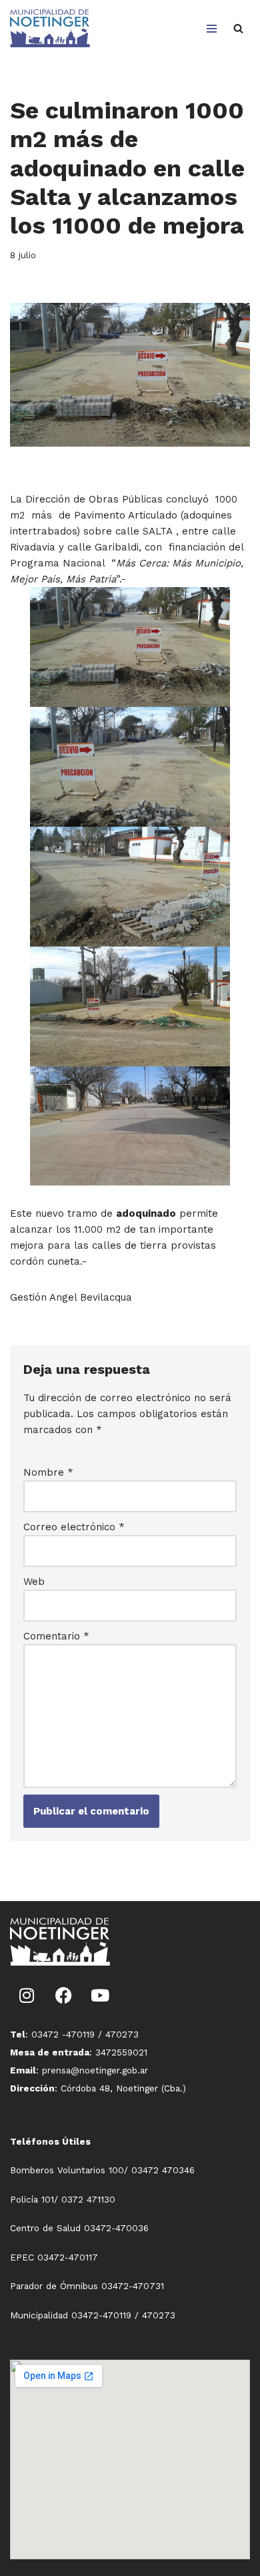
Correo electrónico (74, 1527)
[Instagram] (27, 1996)
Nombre (48, 1472)
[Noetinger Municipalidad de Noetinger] (50, 28)
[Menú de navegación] (212, 29)
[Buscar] (238, 28)
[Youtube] (100, 1996)
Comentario (56, 1636)
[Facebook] (63, 1996)
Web (34, 1582)
